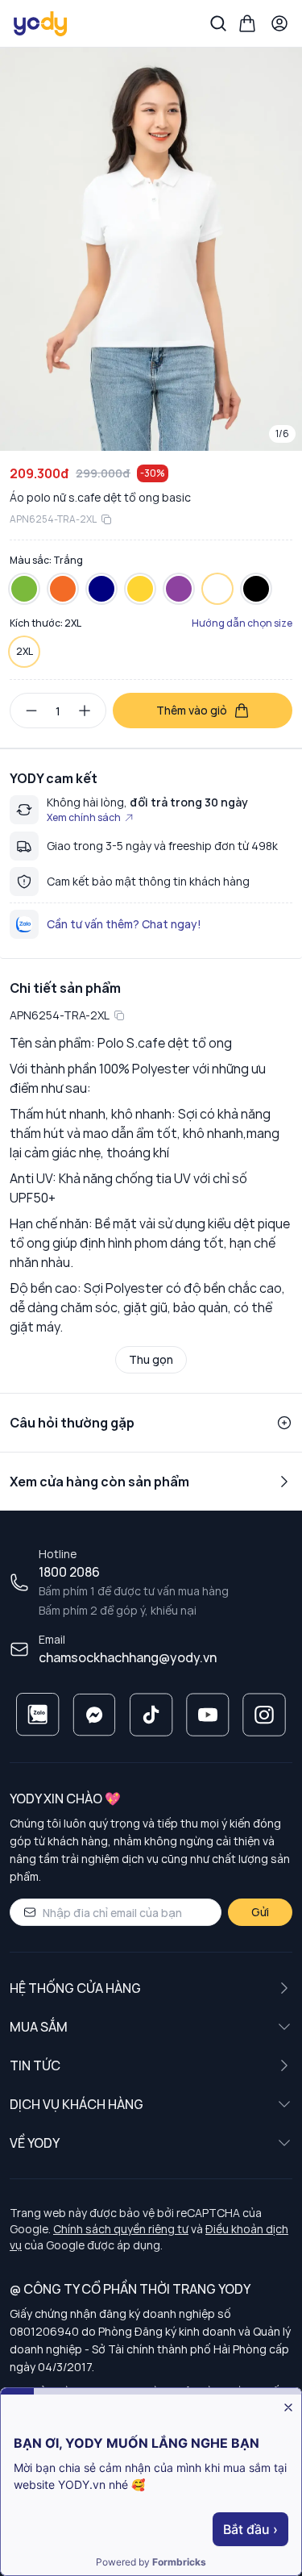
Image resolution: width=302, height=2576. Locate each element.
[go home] (41, 23)
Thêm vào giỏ (192, 710)
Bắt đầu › (250, 2529)
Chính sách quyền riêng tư (121, 2229)
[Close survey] (288, 2407)
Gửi (260, 1912)
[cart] (247, 23)
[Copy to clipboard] (106, 519)
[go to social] (38, 1715)
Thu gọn (151, 1359)
